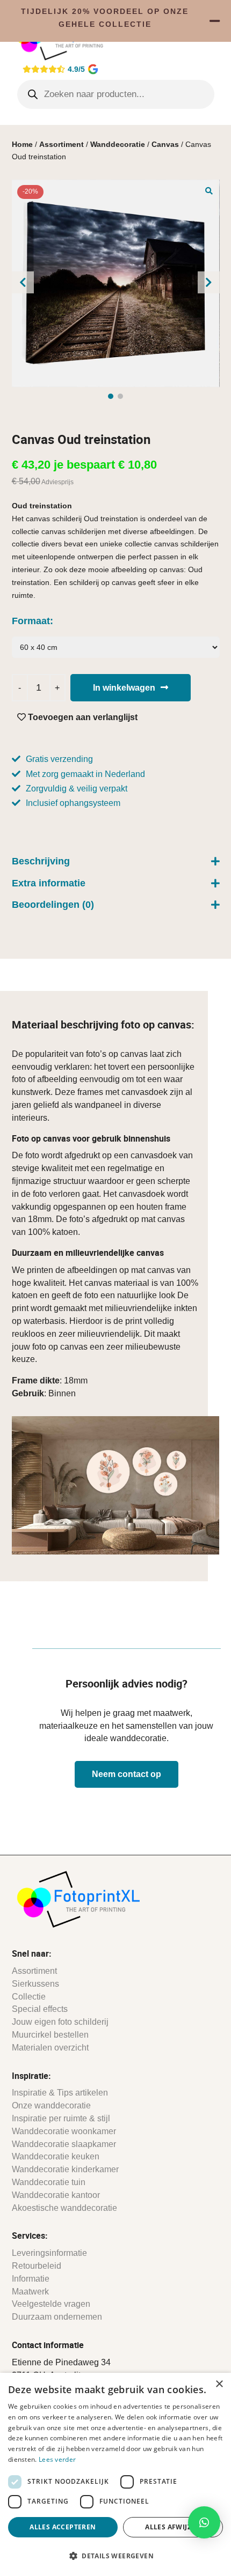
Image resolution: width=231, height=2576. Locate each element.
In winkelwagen (124, 688)
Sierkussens (35, 1984)
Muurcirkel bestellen (50, 2035)
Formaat (31, 621)
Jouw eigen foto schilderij (60, 2022)
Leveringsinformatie (49, 2253)
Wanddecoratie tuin (49, 2182)
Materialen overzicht (50, 2048)
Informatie (31, 2279)
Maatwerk (30, 2292)
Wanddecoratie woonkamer (64, 2131)
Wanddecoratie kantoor (56, 2195)
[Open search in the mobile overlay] (116, 94)
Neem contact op (127, 1774)
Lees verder (57, 2459)
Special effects (40, 2009)
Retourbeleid (37, 2266)
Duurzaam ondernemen (57, 2317)
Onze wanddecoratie (51, 2105)
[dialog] (115, 2474)
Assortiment (62, 144)
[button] (209, 190)
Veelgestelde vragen (51, 2304)
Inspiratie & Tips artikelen (60, 2093)
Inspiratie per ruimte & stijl (61, 2118)
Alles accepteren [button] (63, 2527)
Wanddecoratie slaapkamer (64, 2144)
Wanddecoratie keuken (56, 2156)
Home (22, 144)
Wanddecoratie (118, 144)
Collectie (29, 1997)
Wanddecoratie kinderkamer (65, 2169)
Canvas (165, 144)
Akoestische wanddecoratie (64, 2208)
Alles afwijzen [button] (173, 2527)
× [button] (219, 2384)
